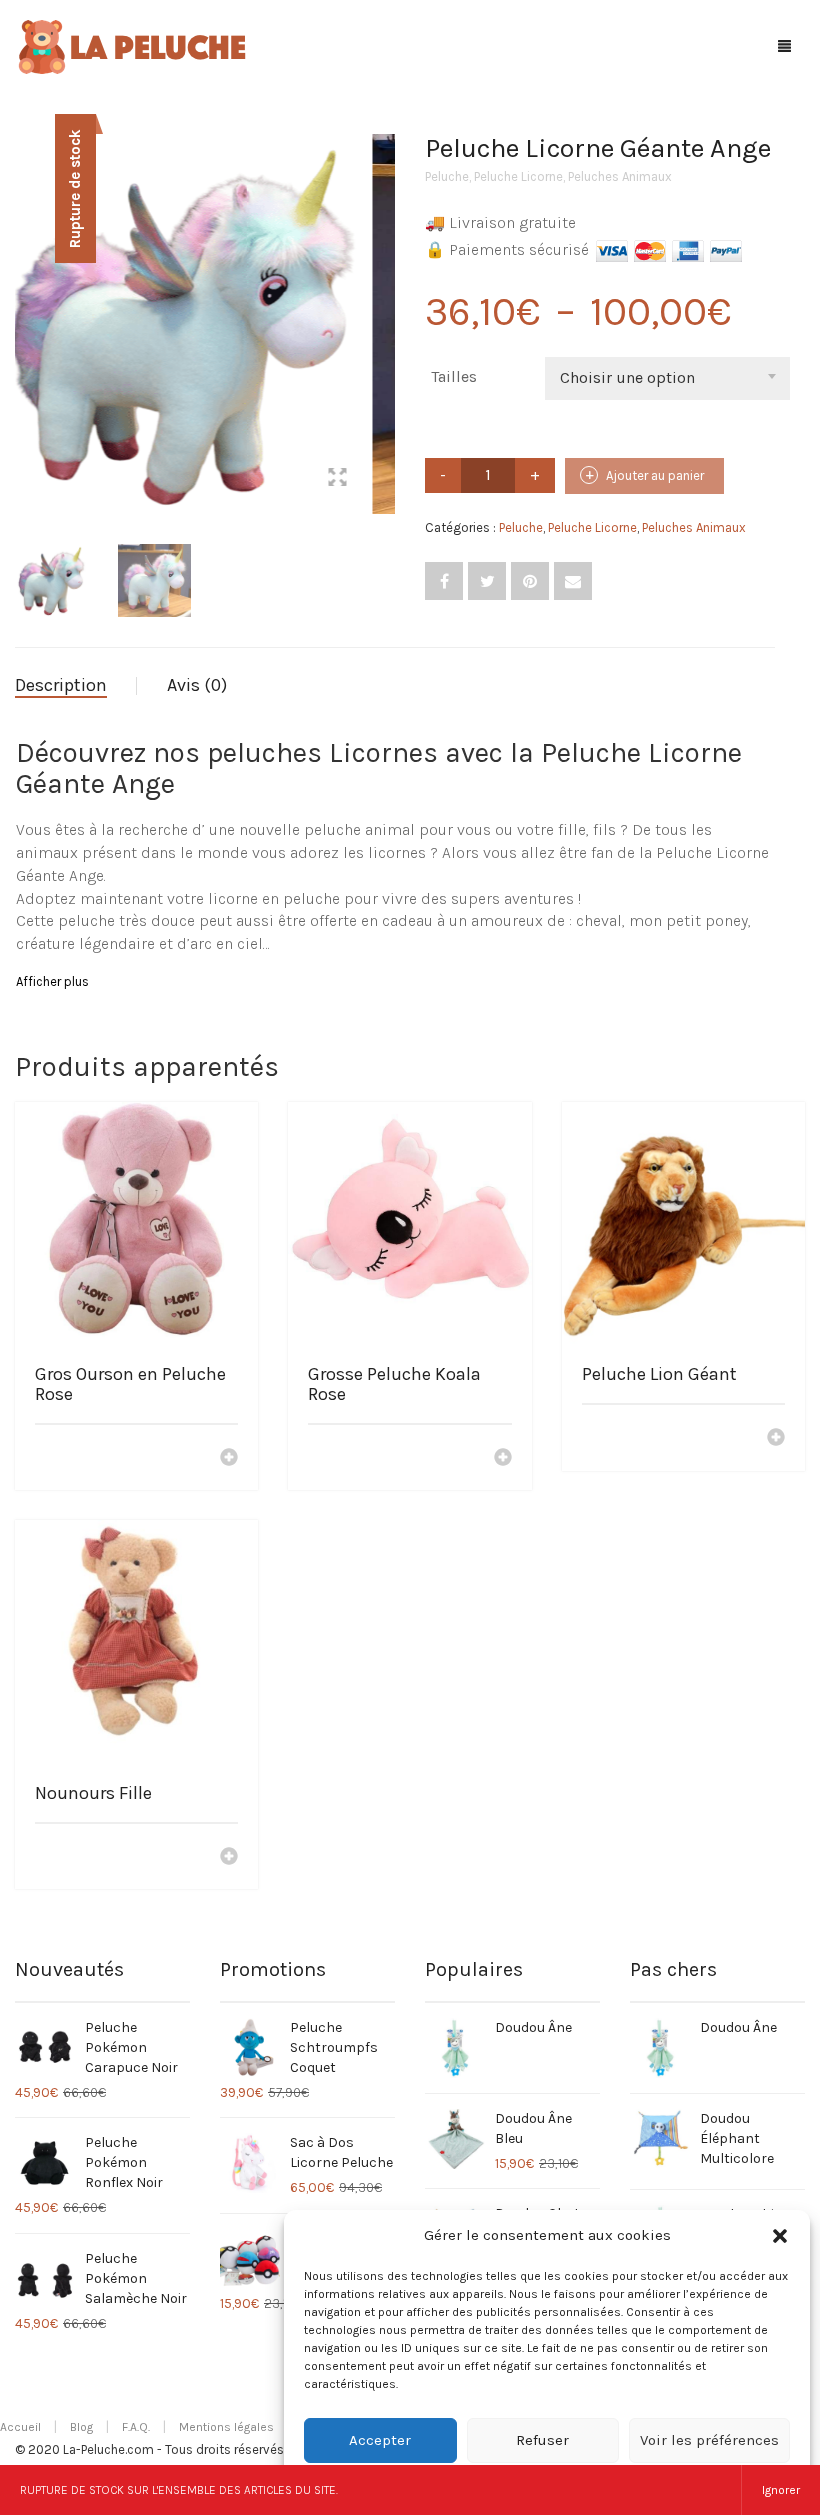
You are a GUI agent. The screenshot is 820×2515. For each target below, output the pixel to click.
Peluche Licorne (518, 176)
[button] (780, 2236)
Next (384, 300)
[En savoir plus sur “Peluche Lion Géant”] (776, 1439)
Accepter (380, 2440)
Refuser (542, 2440)
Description (61, 685)
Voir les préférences (709, 2440)
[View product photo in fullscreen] (360, 480)
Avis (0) (197, 685)
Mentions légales (226, 2427)
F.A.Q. (136, 2427)
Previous (26, 300)
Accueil (20, 2427)
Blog (81, 2427)
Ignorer (781, 2490)
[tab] (76, 686)
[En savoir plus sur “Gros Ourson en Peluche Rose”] (229, 1459)
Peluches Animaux (620, 176)
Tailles (454, 376)
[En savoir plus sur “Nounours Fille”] (229, 1858)
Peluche (447, 176)
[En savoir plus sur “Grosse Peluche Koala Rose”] (503, 1459)
